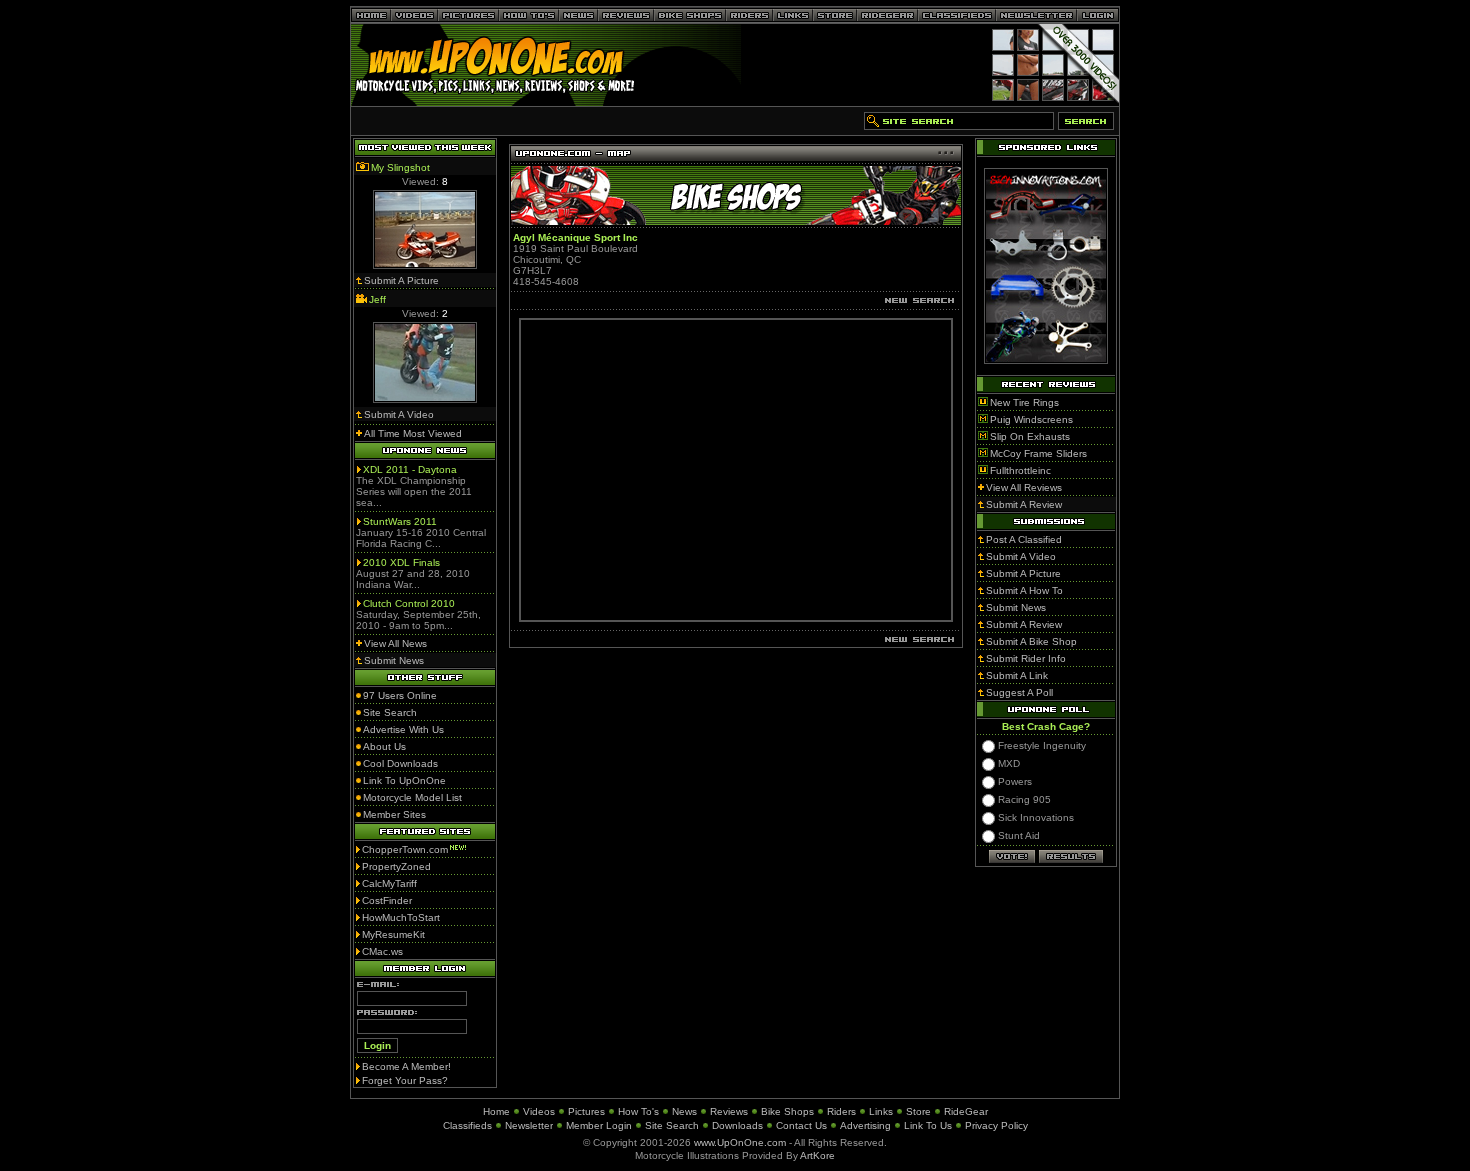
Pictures (586, 1111)
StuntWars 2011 (400, 521)
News (684, 1111)
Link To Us (928, 1125)
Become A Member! (406, 1066)
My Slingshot (400, 167)
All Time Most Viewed (413, 433)
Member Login (599, 1125)
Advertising (865, 1125)
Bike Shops (787, 1111)
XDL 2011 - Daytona (410, 469)
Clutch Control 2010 (409, 603)
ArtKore (817, 1155)
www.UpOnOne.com (740, 1142)
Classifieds (467, 1125)
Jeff (377, 299)
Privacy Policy (996, 1125)
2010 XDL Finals (401, 562)
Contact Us (801, 1125)
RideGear (966, 1111)
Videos (539, 1111)
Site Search (672, 1125)
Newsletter (529, 1125)
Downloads (737, 1125)
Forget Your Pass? (405, 1080)
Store (918, 1111)
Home (496, 1111)
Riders (841, 1111)
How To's (638, 1111)
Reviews (729, 1111)
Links (881, 1111)
